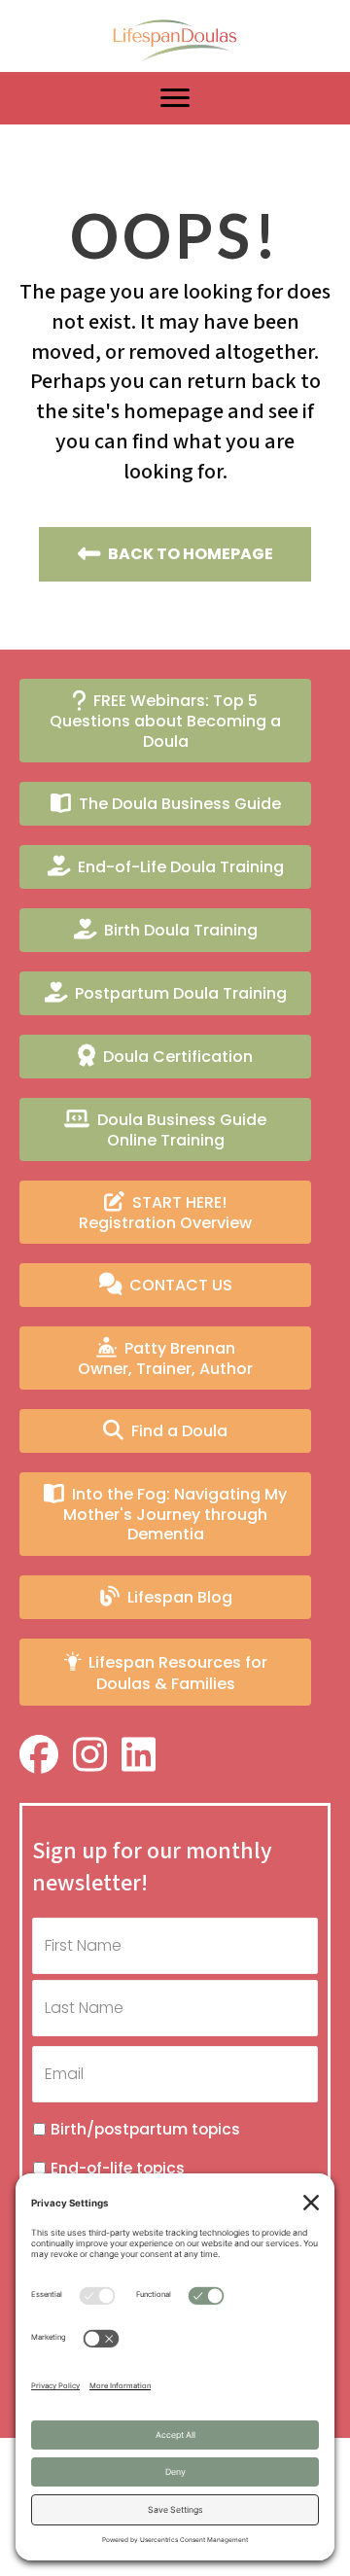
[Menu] (175, 98)
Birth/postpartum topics (145, 2129)
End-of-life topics (118, 2168)
